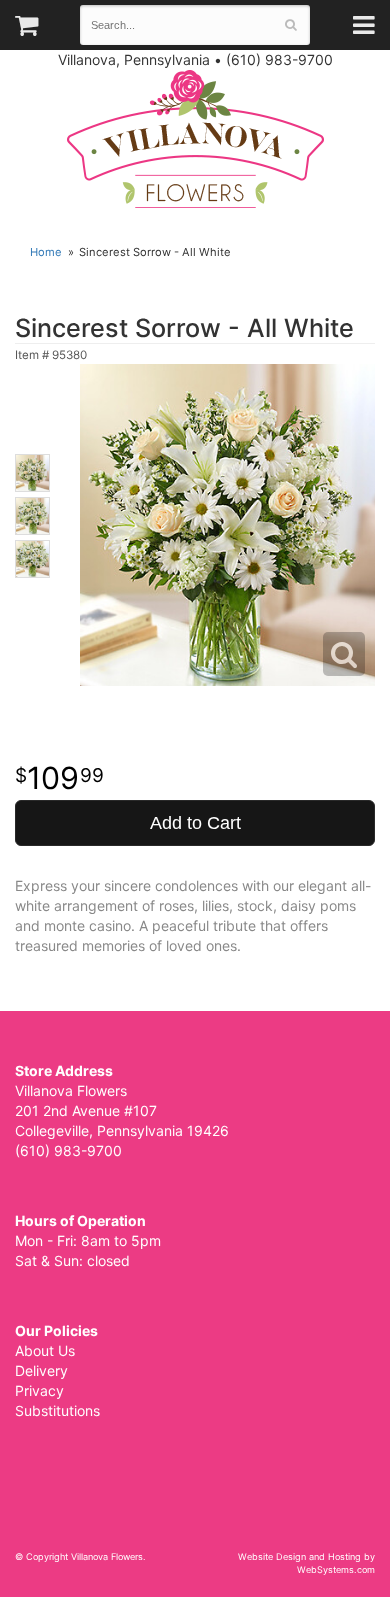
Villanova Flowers (195, 139)
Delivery (41, 1370)
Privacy (39, 1390)
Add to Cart (195, 823)
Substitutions (57, 1410)
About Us (45, 1350)
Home (46, 252)
